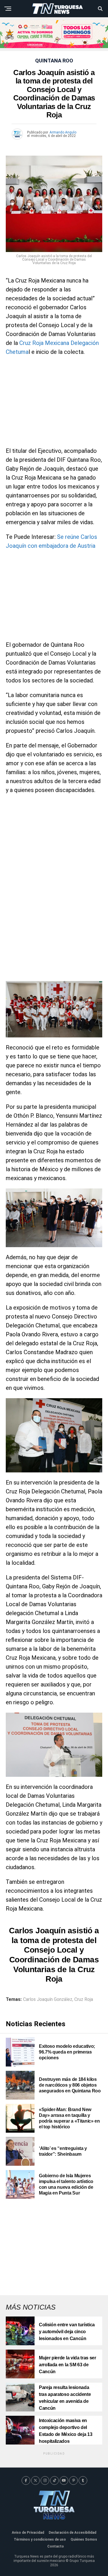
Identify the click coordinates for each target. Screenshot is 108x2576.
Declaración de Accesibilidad (72, 2533)
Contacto (56, 2546)
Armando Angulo (63, 132)
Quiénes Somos (84, 2539)
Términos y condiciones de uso (40, 2539)
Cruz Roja (84, 1999)
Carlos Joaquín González (48, 1999)
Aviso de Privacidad (28, 2533)
